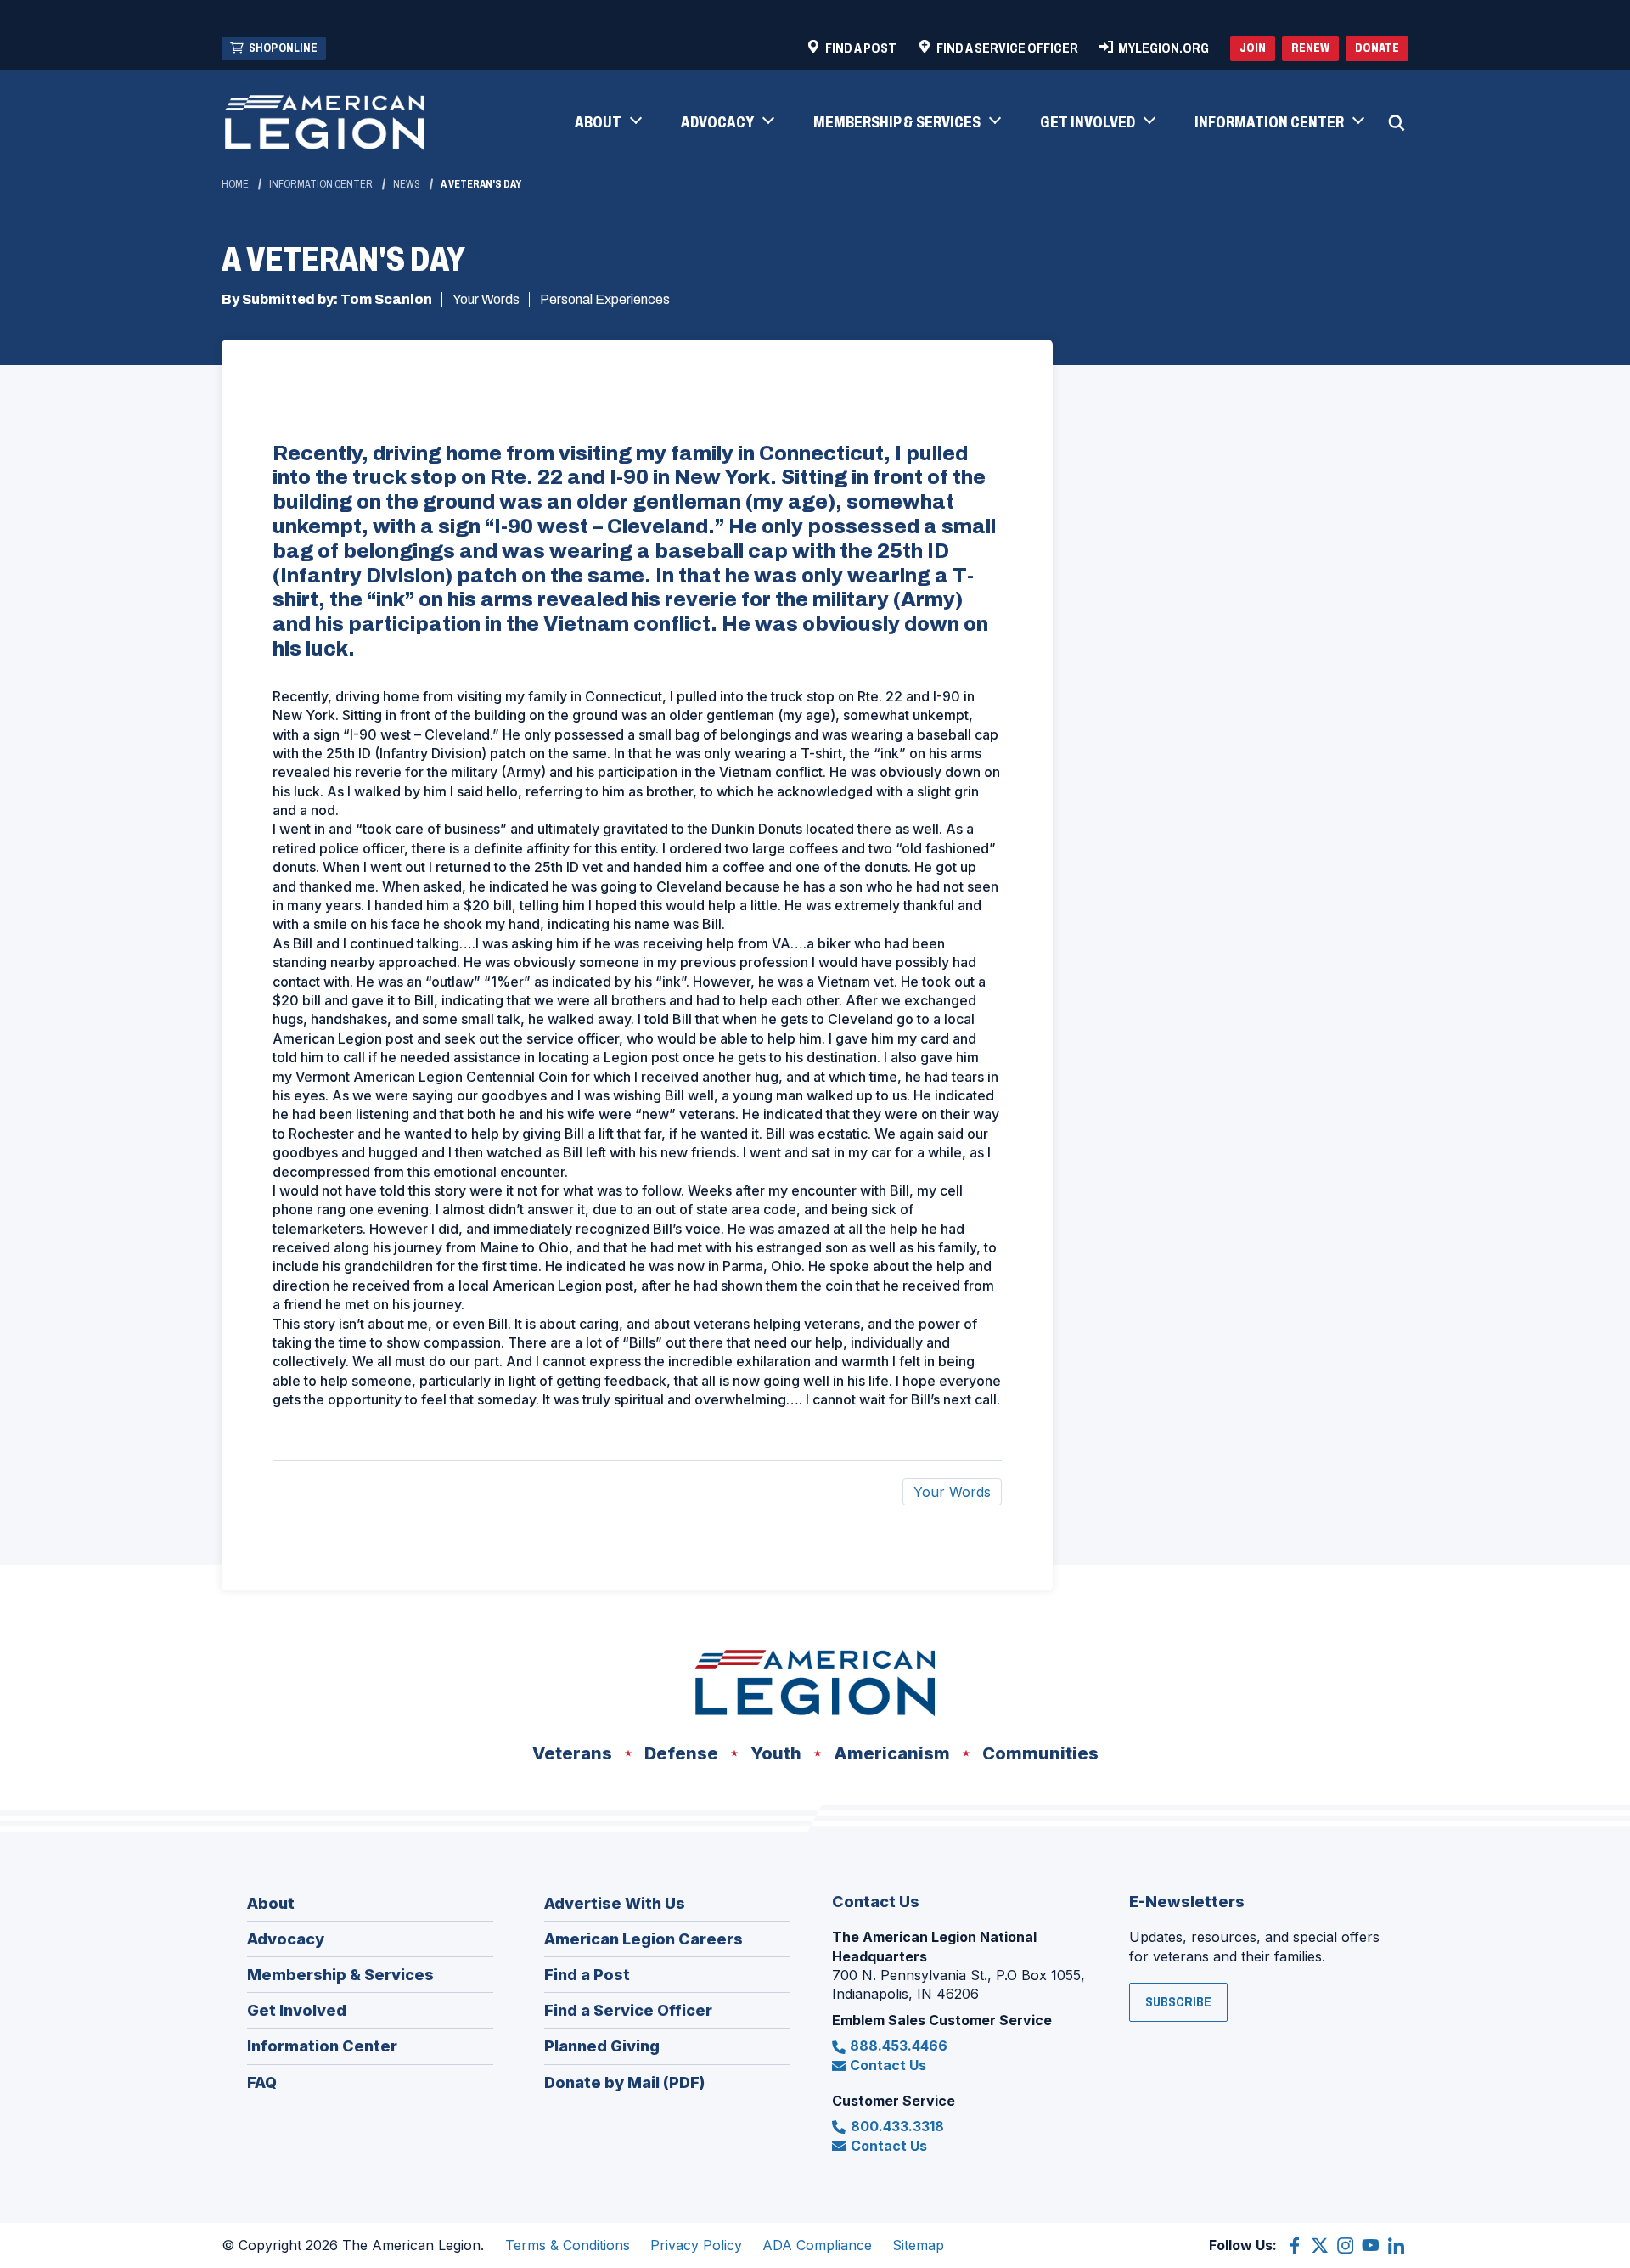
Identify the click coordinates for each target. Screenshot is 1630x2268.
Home (235, 184)
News (407, 184)
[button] (607, 123)
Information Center (321, 184)
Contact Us (888, 2065)
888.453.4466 (899, 2046)
